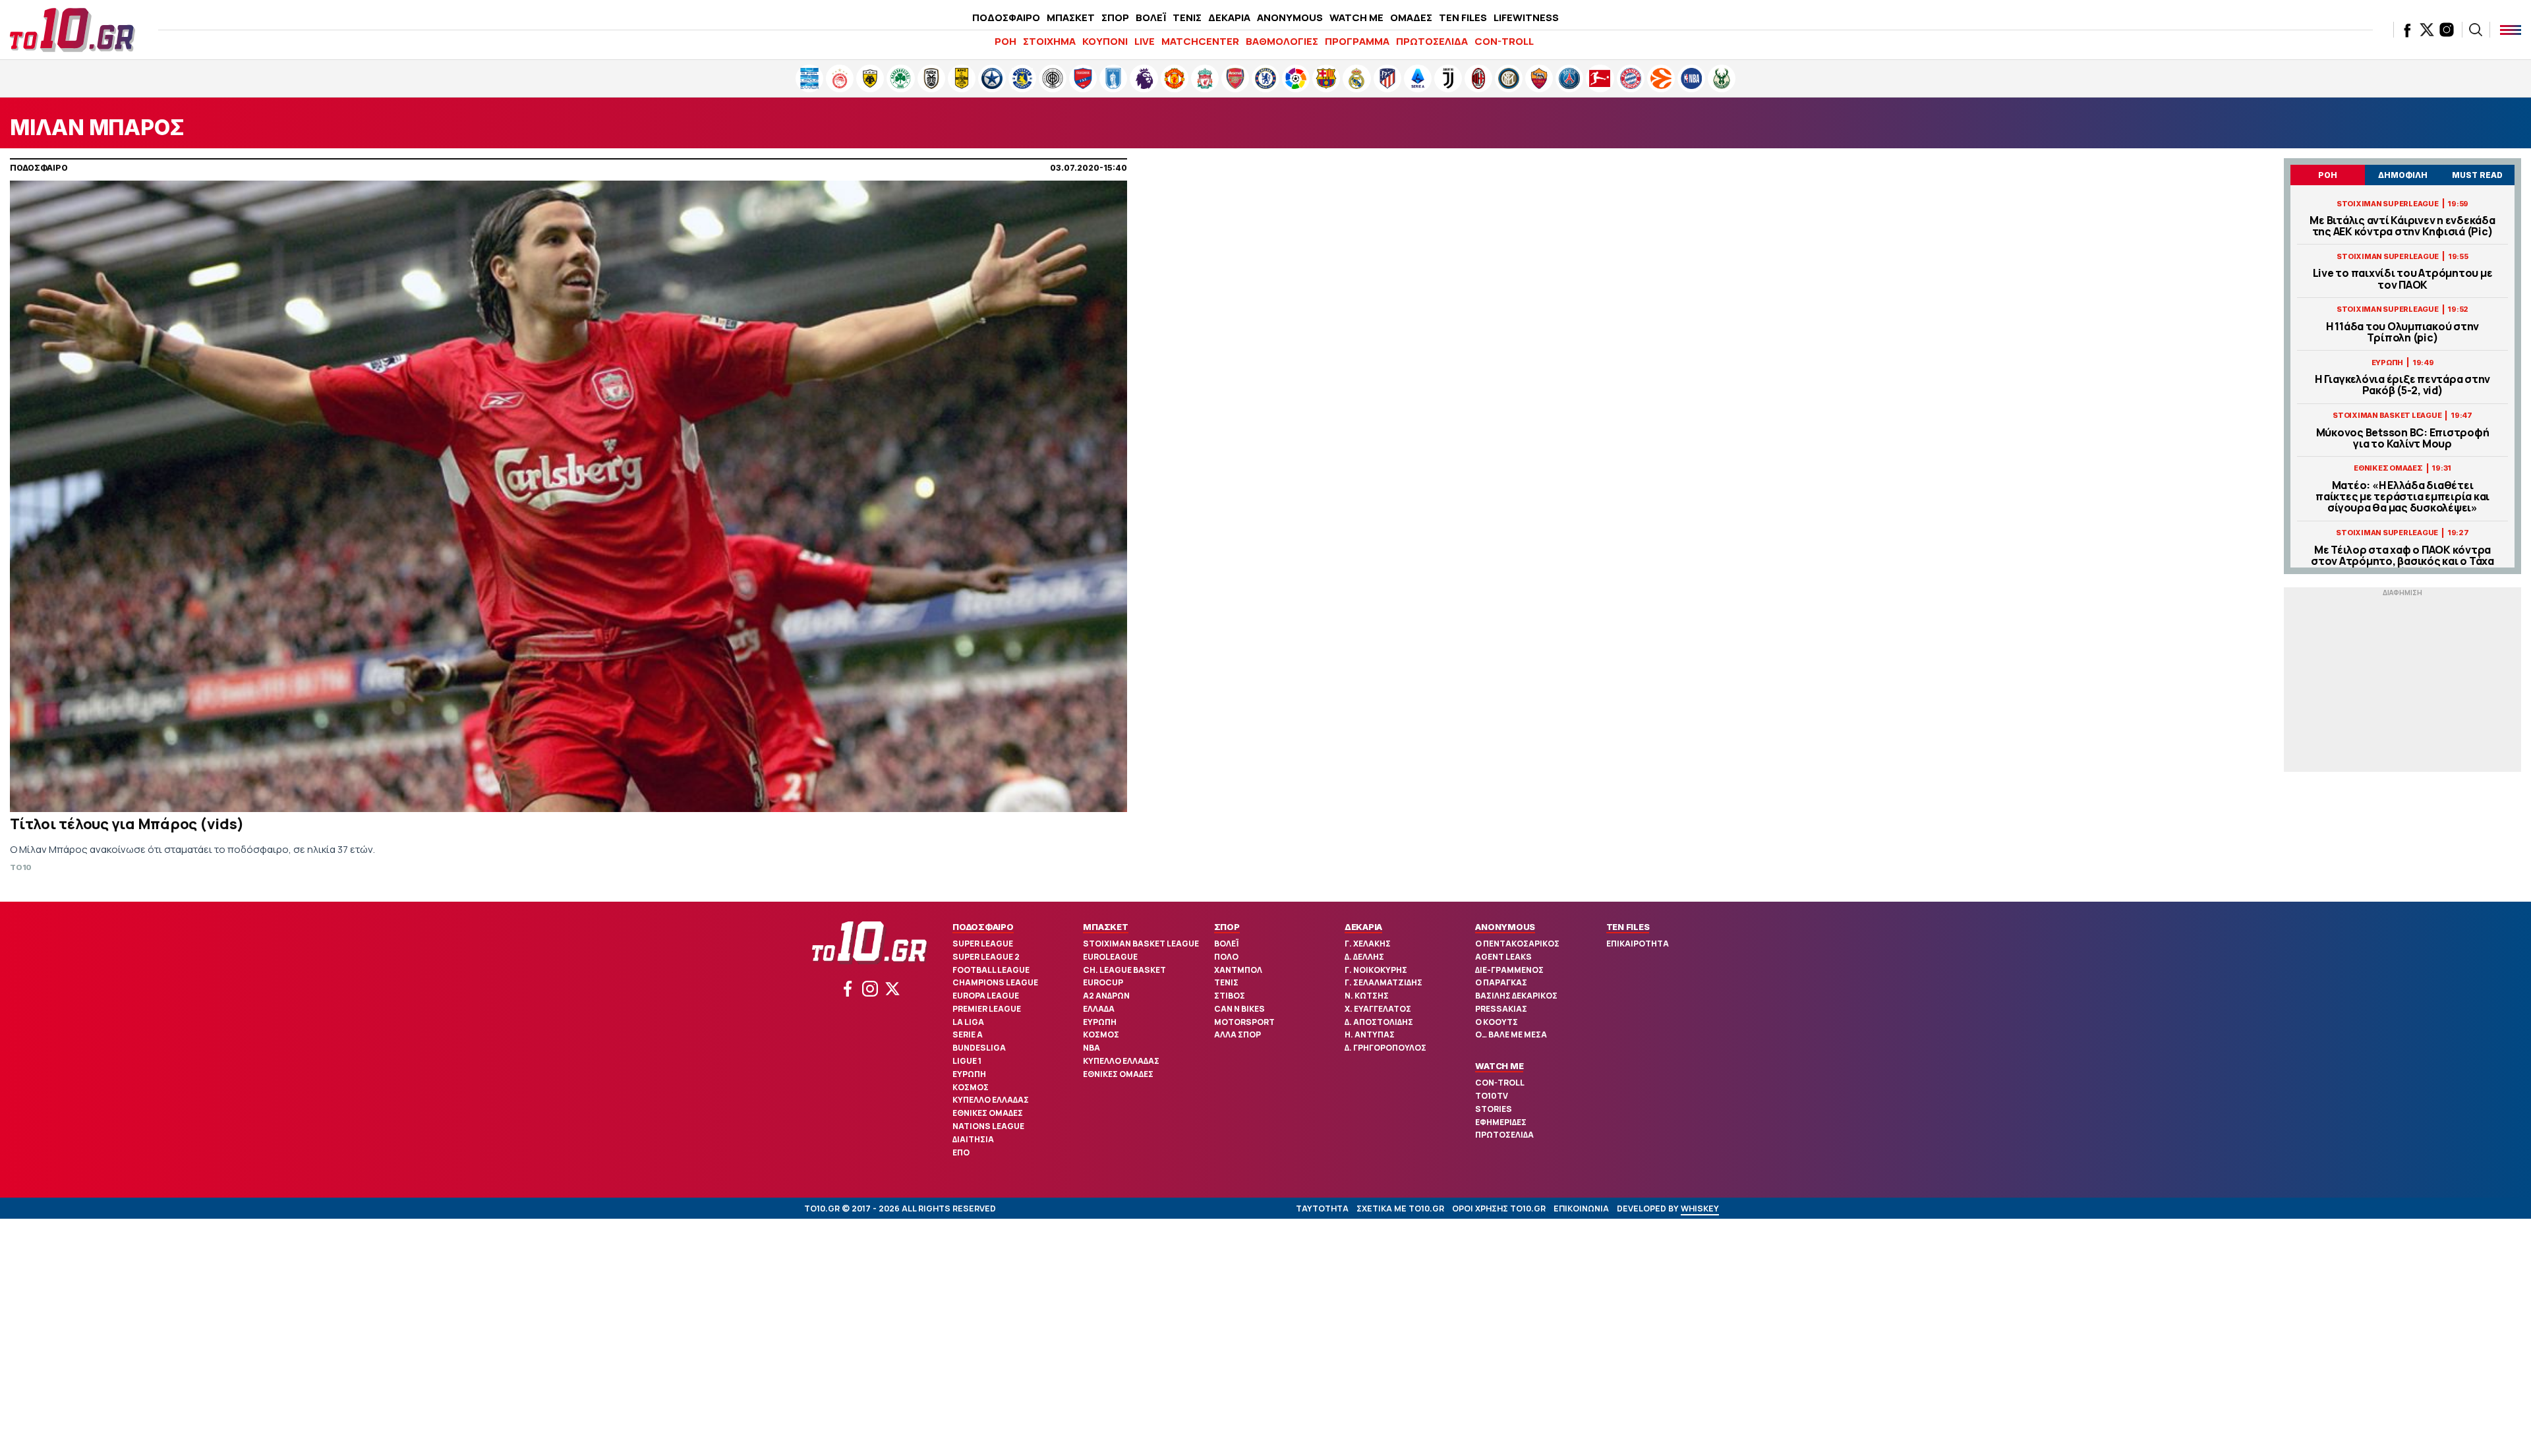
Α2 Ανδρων (1106, 996)
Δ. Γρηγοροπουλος (1385, 1048)
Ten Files (1628, 927)
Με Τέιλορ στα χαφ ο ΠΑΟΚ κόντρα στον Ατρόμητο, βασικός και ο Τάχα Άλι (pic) (2402, 562)
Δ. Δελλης (1364, 957)
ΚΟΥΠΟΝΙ (1105, 41)
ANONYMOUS (1290, 17)
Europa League (986, 996)
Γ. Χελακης (1368, 944)
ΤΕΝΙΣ (1187, 17)
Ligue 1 (967, 1061)
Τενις (1226, 982)
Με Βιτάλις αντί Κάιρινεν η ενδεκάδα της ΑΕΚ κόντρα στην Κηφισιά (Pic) (2402, 226)
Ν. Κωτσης (1367, 996)
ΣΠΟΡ (1115, 17)
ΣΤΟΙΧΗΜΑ (1049, 41)
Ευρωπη (969, 1074)
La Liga (968, 1022)
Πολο (1226, 957)
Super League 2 (986, 957)
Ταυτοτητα (1322, 1208)
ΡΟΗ (1005, 41)
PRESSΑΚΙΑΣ (1501, 1009)
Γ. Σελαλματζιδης (1383, 982)
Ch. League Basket (1124, 970)
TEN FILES (1463, 17)
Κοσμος (971, 1087)
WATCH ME (1356, 17)
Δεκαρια (1363, 927)
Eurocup (1103, 982)
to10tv (1492, 1096)
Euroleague (1110, 957)
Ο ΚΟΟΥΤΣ (1497, 1022)
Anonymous (1505, 927)
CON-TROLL (1504, 41)
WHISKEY (1700, 1208)
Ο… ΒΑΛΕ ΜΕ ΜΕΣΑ (1511, 1034)
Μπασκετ (1105, 927)
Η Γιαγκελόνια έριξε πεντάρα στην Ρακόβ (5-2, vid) (2402, 385)
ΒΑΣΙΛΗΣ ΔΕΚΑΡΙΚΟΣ (1516, 996)
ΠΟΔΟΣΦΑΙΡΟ (1006, 17)
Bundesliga (979, 1048)
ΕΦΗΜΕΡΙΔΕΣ (1501, 1122)
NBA (1091, 1048)
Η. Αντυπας (1370, 1034)
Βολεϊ (1226, 944)
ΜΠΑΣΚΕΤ (1071, 17)
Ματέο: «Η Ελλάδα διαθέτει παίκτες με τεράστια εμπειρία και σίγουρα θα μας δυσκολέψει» (2402, 497)
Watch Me (1499, 1066)
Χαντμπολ (1238, 970)
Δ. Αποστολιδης (1379, 1022)
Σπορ (1227, 927)
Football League (991, 970)
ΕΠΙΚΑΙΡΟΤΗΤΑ (1638, 944)
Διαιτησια (973, 1139)
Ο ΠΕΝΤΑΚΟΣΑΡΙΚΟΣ (1517, 944)
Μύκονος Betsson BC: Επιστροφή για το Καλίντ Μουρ (2403, 438)
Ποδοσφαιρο (983, 927)
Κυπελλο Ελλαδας (991, 1100)
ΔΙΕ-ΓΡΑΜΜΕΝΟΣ (1509, 970)
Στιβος (1230, 996)
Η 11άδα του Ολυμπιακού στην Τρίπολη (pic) (2402, 332)
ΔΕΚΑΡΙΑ (1229, 17)
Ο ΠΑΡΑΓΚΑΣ (1501, 982)
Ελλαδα (1099, 1009)
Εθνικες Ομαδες (988, 1113)
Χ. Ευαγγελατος (1378, 1009)
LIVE (1145, 41)
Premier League (987, 1009)
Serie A (968, 1034)
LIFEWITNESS (1526, 17)
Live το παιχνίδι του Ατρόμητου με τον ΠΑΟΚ (2403, 279)
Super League (983, 944)
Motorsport (1244, 1022)
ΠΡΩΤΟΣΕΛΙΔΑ (1432, 41)
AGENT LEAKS (1503, 957)
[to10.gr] (73, 30)
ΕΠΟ (961, 1152)
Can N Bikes (1239, 1009)
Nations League (988, 1126)
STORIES (1494, 1109)
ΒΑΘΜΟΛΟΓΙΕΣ (1282, 41)
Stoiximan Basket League (1141, 944)
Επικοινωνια (1581, 1208)
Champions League (995, 982)
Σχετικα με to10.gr (1400, 1208)
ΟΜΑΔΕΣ (1411, 17)
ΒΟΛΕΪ (1151, 17)
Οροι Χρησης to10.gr (1499, 1208)
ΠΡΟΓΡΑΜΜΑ (1357, 41)
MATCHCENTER (1200, 41)
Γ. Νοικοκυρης (1376, 970)
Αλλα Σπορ (1237, 1034)
